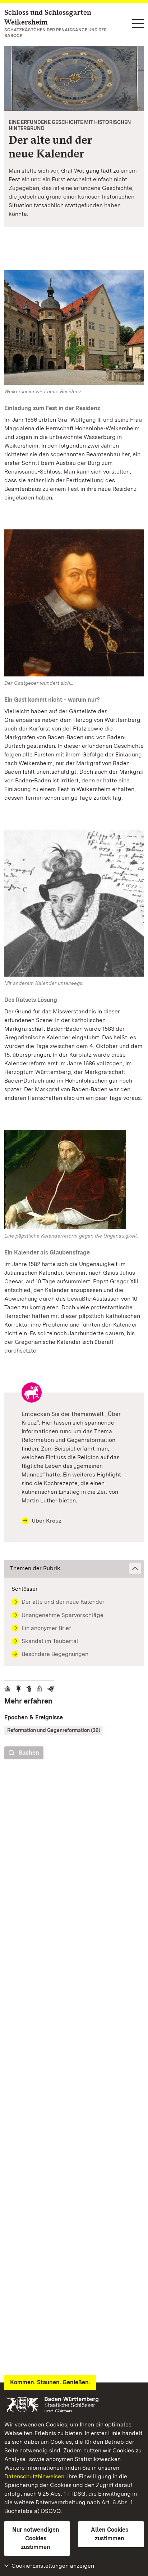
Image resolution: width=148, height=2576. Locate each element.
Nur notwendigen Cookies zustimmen (36, 2538)
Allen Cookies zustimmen (110, 2534)
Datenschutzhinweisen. (35, 2476)
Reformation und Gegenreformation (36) (54, 1730)
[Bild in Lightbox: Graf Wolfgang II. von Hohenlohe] (74, 603)
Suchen (29, 1753)
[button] (74, 1569)
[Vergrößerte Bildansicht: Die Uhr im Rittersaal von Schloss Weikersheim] (74, 78)
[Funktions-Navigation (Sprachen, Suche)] (138, 24)
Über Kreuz (47, 1521)
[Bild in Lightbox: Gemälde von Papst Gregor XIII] (74, 1180)
